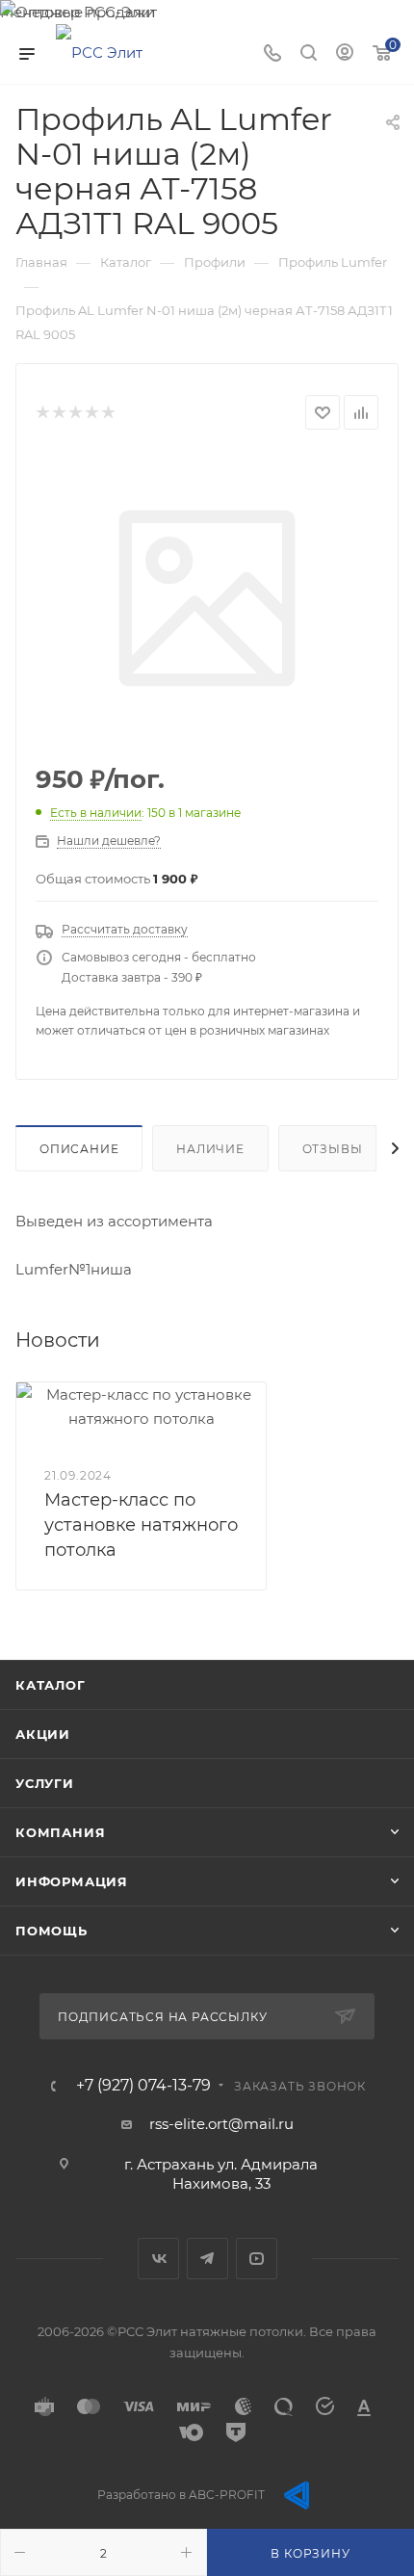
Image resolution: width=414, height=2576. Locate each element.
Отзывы (333, 1149)
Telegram (207, 2259)
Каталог (51, 1685)
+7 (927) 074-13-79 (143, 2086)
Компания (60, 1832)
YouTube (257, 2259)
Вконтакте (158, 2259)
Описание (79, 1149)
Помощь (52, 1931)
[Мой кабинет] (345, 54)
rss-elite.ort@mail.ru (221, 2124)
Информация (72, 1881)
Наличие (210, 1149)
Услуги (45, 1783)
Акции (43, 1734)
